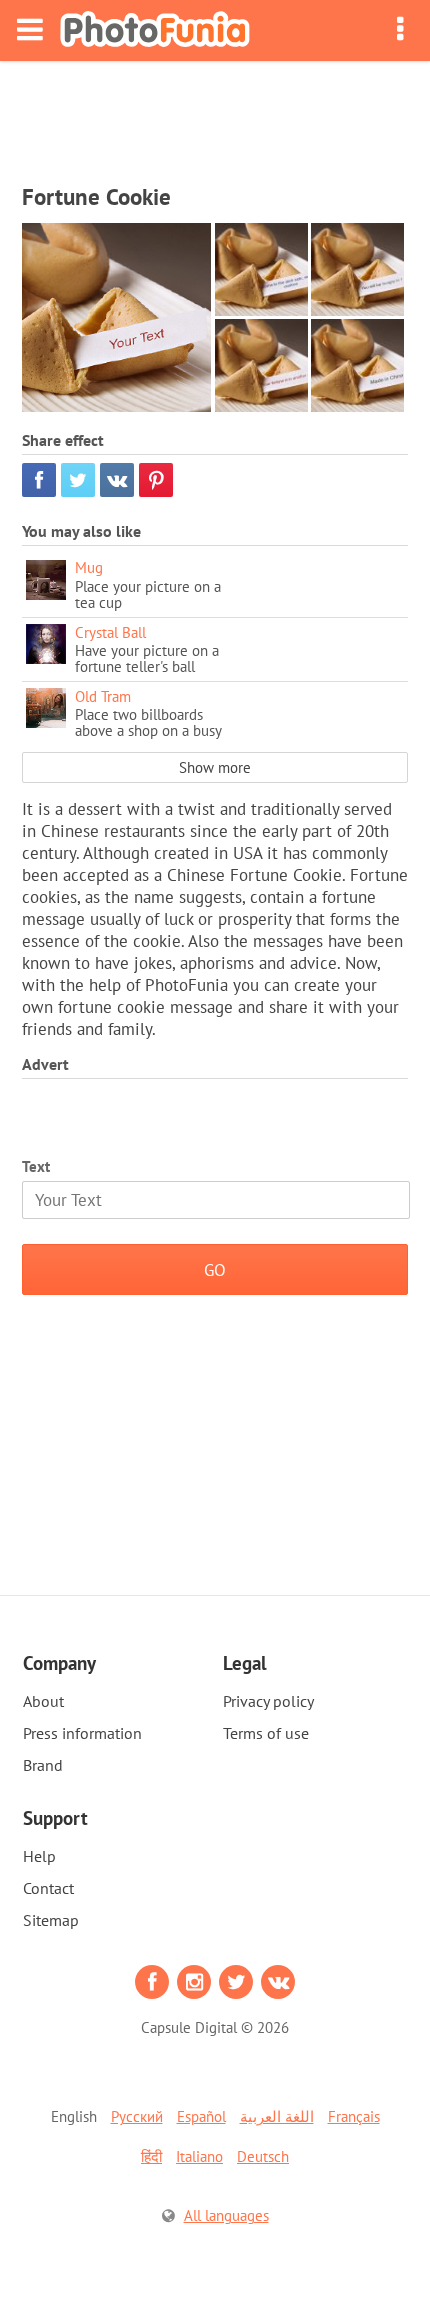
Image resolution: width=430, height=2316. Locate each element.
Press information (82, 1733)
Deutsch (263, 2156)
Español (201, 2116)
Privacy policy (268, 1701)
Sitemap (51, 1920)
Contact (48, 1888)
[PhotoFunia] (155, 30)
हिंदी (151, 2156)
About (43, 1701)
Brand (43, 1765)
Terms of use (266, 1733)
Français (354, 2116)
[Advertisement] (215, 116)
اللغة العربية (277, 2116)
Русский (137, 2116)
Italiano (199, 2156)
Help (39, 1856)
